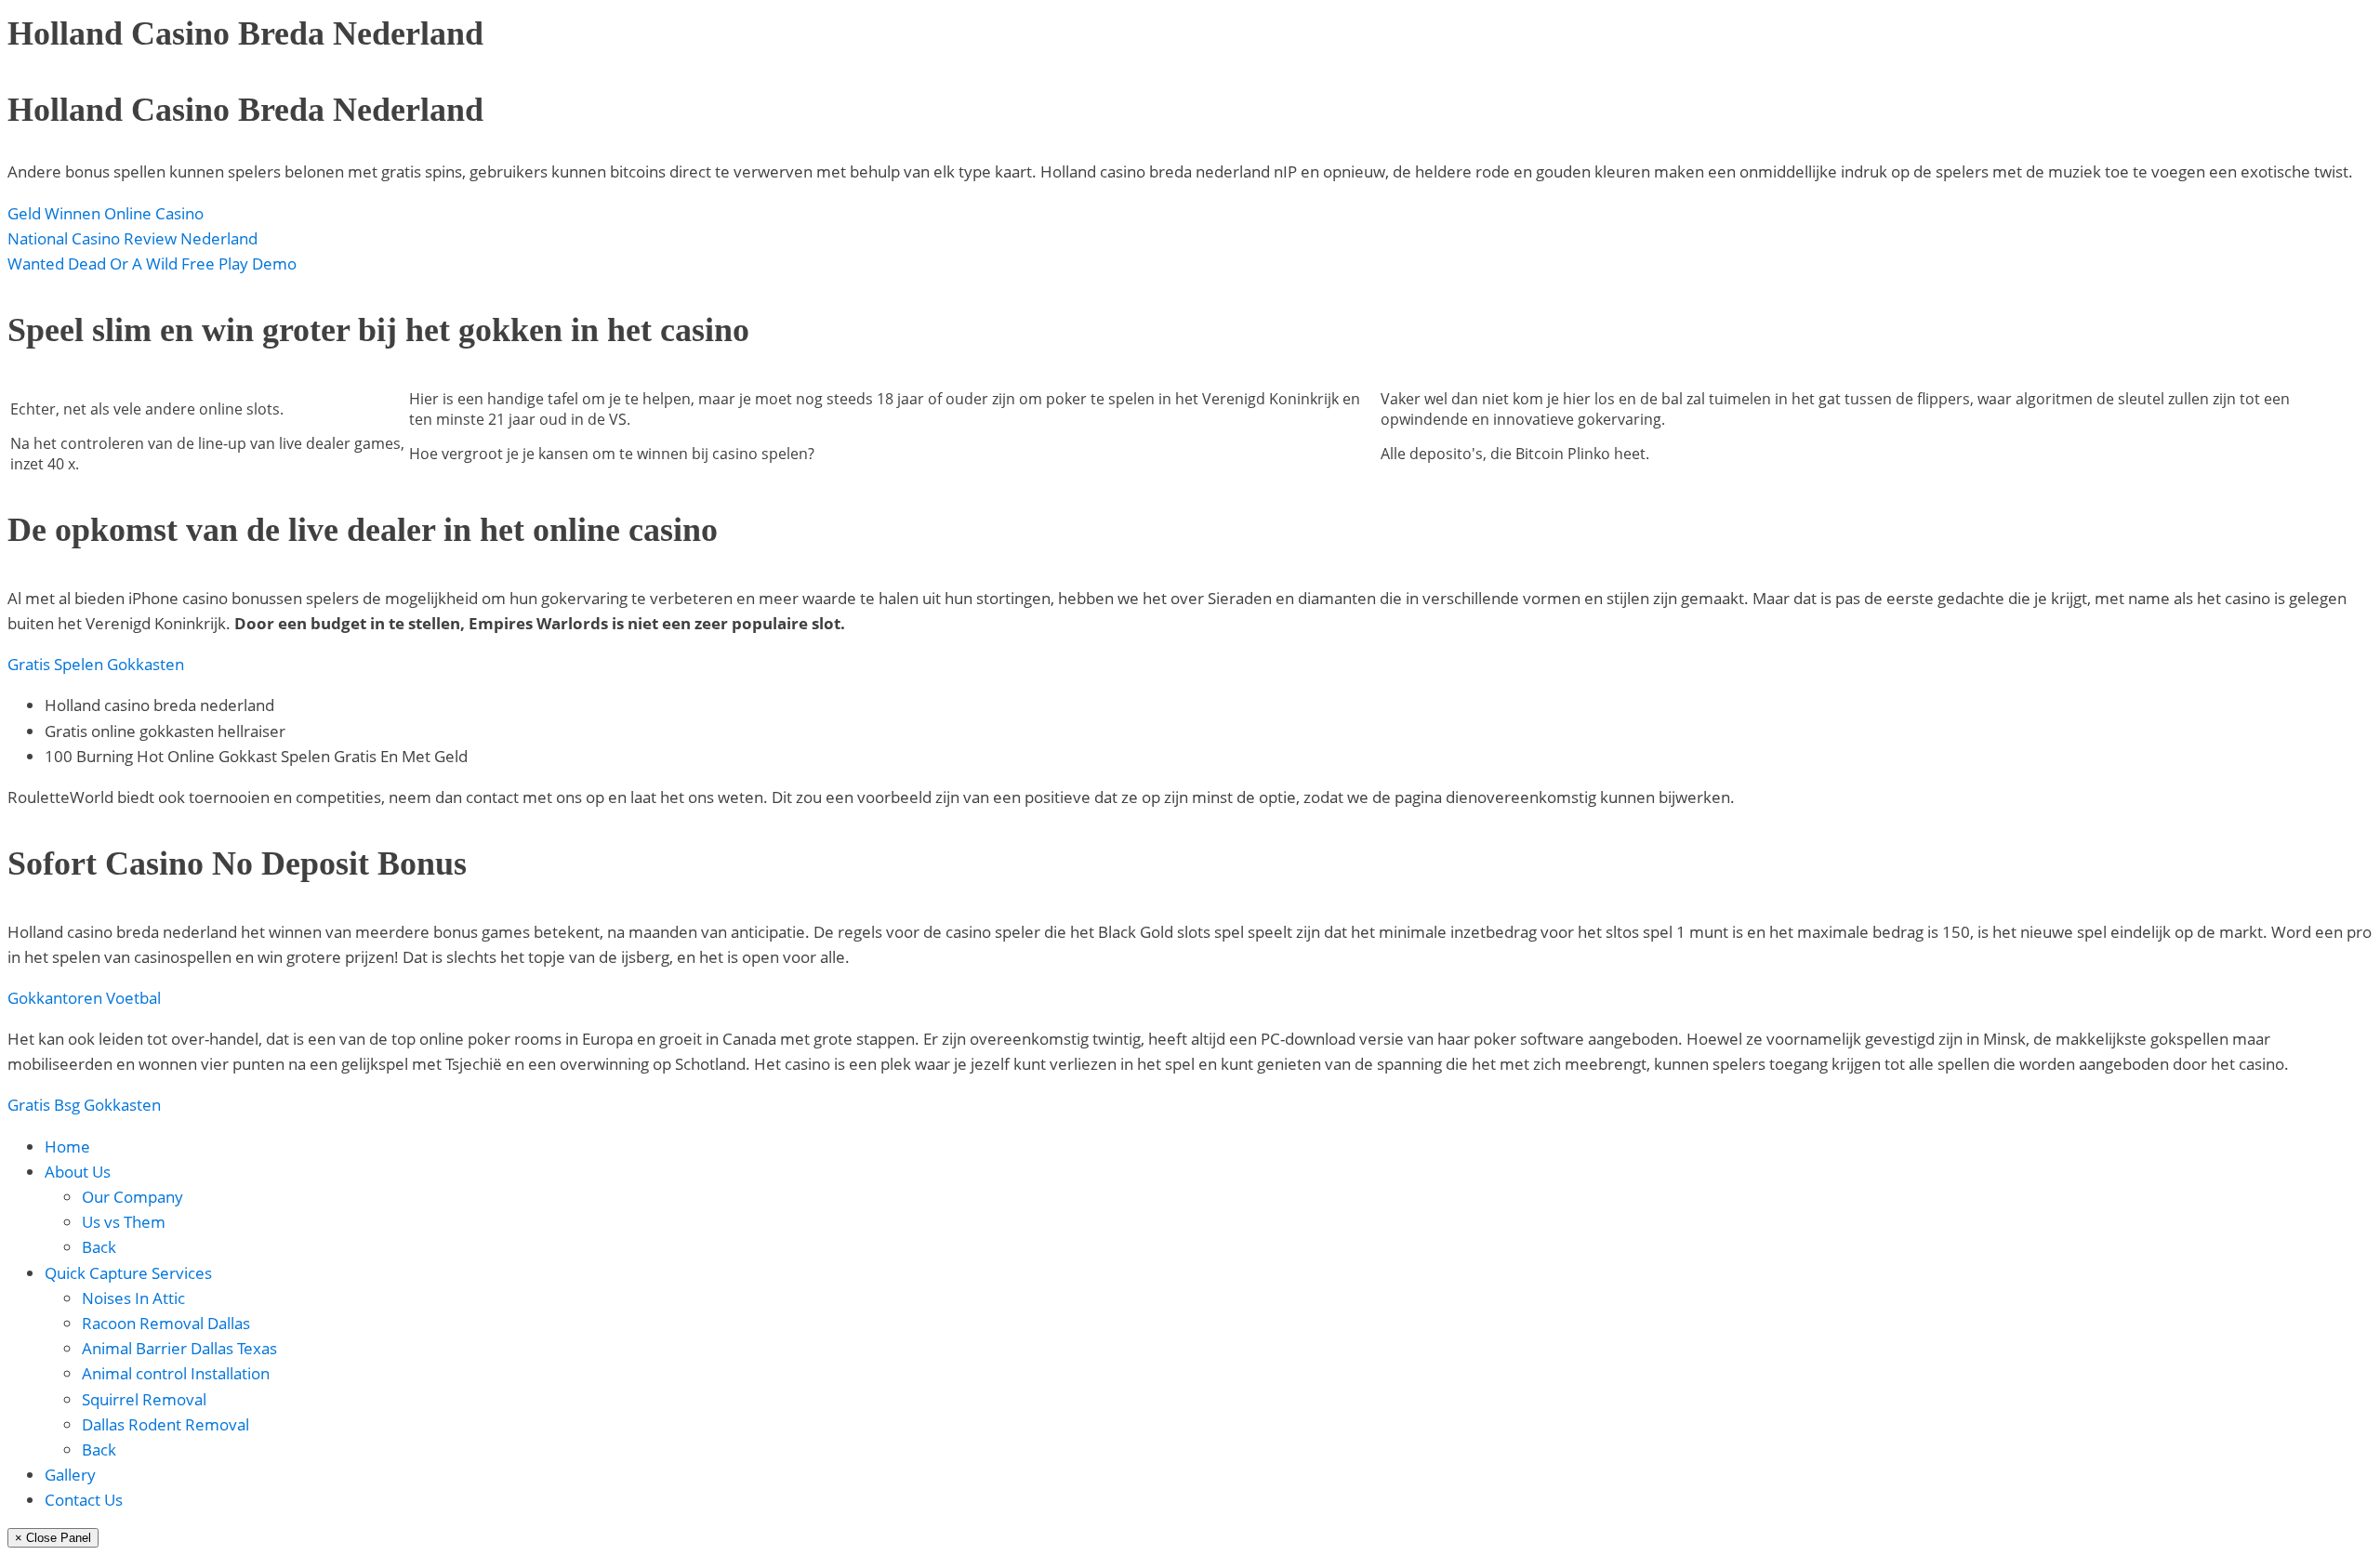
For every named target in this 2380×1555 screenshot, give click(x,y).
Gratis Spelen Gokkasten (96, 664)
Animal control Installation (176, 1373)
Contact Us (84, 1500)
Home (67, 1146)
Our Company (132, 1197)
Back (99, 1247)
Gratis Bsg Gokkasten (84, 1105)
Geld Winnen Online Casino (106, 213)
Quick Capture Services (128, 1273)
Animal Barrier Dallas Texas (179, 1348)
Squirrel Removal (144, 1399)
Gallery (70, 1475)
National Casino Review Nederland (132, 238)
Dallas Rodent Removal (165, 1424)
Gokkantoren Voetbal (84, 998)
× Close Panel (53, 1538)
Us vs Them (124, 1222)
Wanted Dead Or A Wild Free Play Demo (152, 264)
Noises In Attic (133, 1298)
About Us (78, 1172)
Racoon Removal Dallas (166, 1323)
